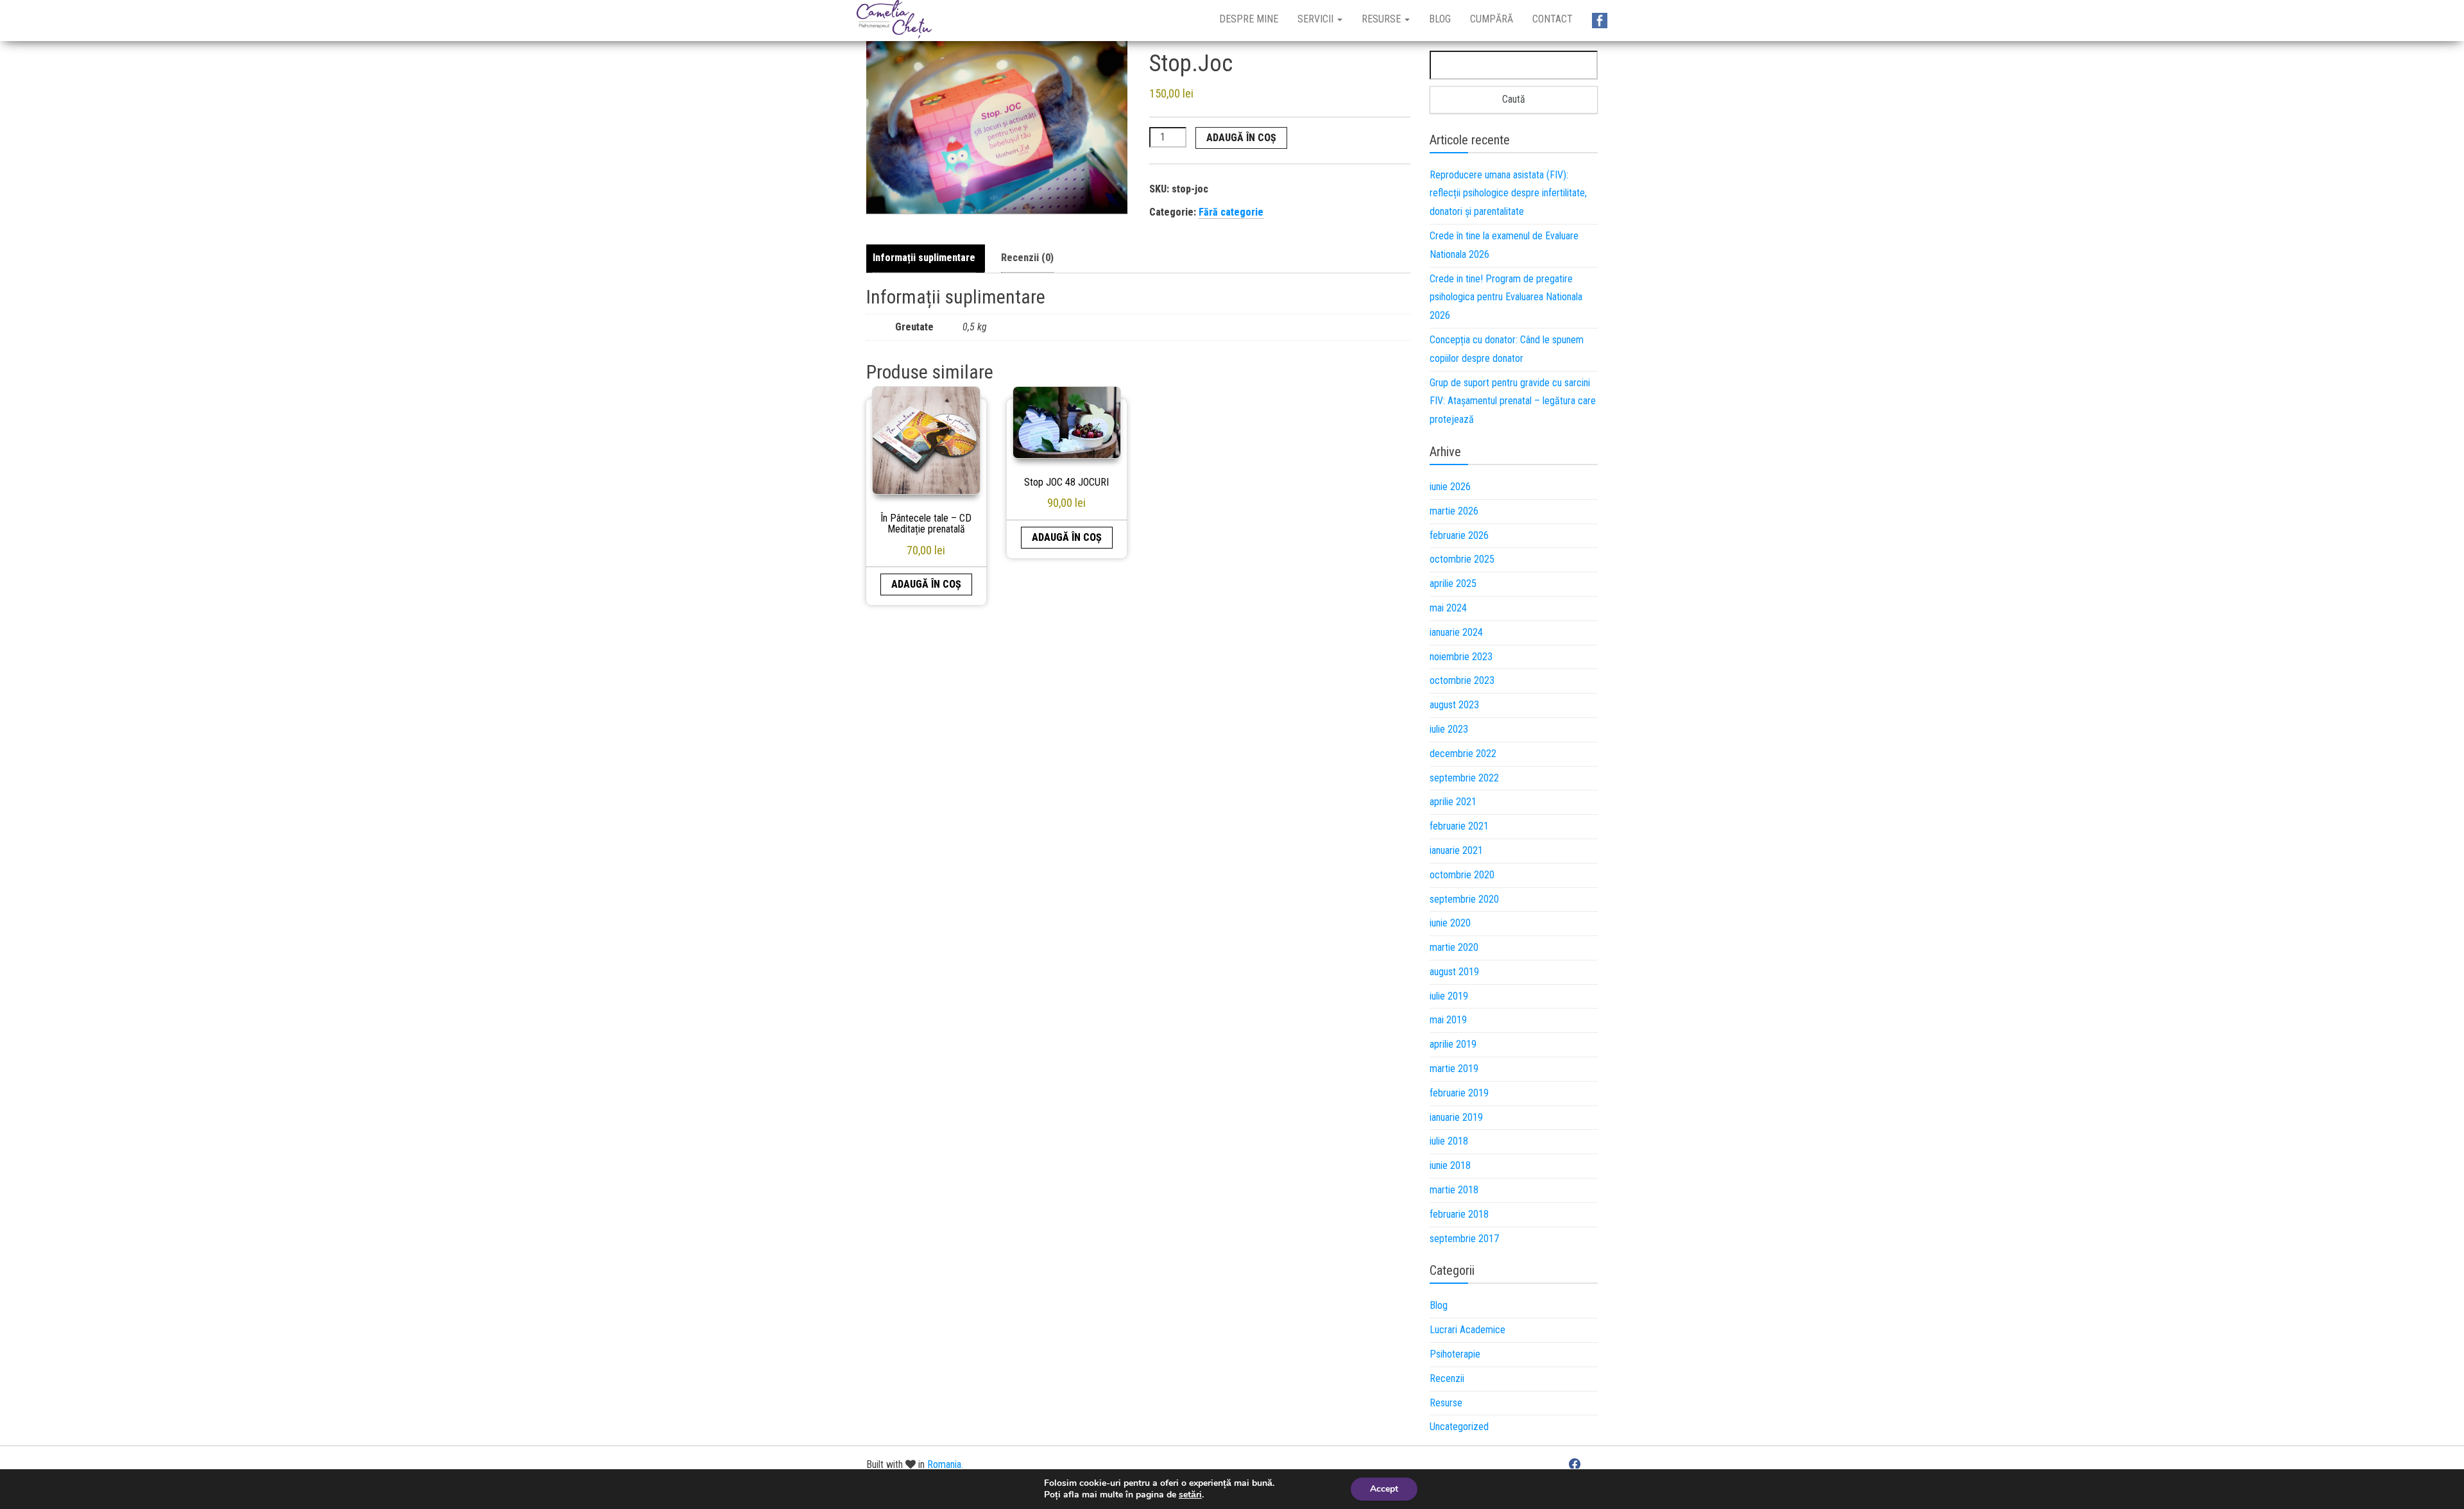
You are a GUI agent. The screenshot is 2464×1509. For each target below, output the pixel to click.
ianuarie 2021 (1456, 850)
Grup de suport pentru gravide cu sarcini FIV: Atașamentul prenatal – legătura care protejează (1513, 401)
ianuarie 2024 (1456, 632)
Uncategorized (1459, 1427)
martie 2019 (1454, 1069)
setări (1190, 1495)
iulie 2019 (1449, 996)
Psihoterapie (1455, 1354)
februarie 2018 (1459, 1214)
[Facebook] (1575, 1463)
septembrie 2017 (1464, 1239)
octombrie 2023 (1462, 680)
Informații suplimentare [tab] (924, 258)
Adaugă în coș (1241, 138)
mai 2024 (1448, 608)
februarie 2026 (1459, 535)
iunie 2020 (1450, 923)
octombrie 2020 (1462, 875)
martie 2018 (1454, 1190)
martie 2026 (1454, 511)
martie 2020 (1454, 947)
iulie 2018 (1449, 1141)
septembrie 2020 (1464, 899)
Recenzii (1447, 1378)
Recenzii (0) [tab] (1027, 258)
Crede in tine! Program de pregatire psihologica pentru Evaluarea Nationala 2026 (1506, 297)
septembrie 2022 (1464, 778)
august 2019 (1454, 972)
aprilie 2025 (1453, 584)
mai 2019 (1448, 1020)
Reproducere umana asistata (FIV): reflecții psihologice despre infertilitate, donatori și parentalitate (1508, 193)
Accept (1384, 1489)
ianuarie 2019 (1456, 1117)
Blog (1440, 19)
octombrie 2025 (1462, 559)
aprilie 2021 (1453, 802)
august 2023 (1454, 705)
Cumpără (1492, 19)
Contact (1553, 19)
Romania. (945, 1464)
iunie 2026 (1450, 487)
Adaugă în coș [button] (926, 584)
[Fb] (1600, 21)
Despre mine (1249, 19)
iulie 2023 (1449, 729)
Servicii (1317, 19)
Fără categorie (1231, 212)
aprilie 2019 (1453, 1044)
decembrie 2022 (1463, 754)
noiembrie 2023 (1461, 657)
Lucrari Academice (1467, 1330)
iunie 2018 (1450, 1165)
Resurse (1382, 19)
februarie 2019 (1459, 1093)
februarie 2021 (1459, 826)
